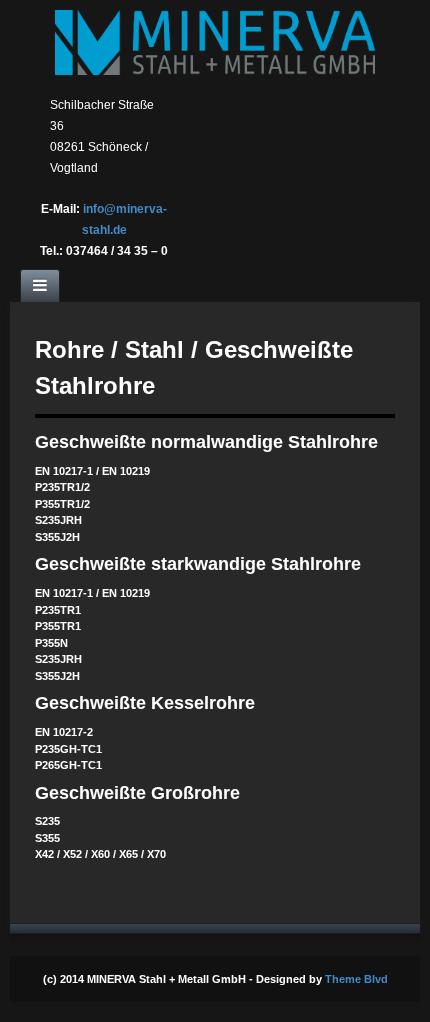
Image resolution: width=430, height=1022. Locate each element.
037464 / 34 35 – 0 (117, 251)
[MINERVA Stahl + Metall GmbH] (215, 42)
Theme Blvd (356, 979)
